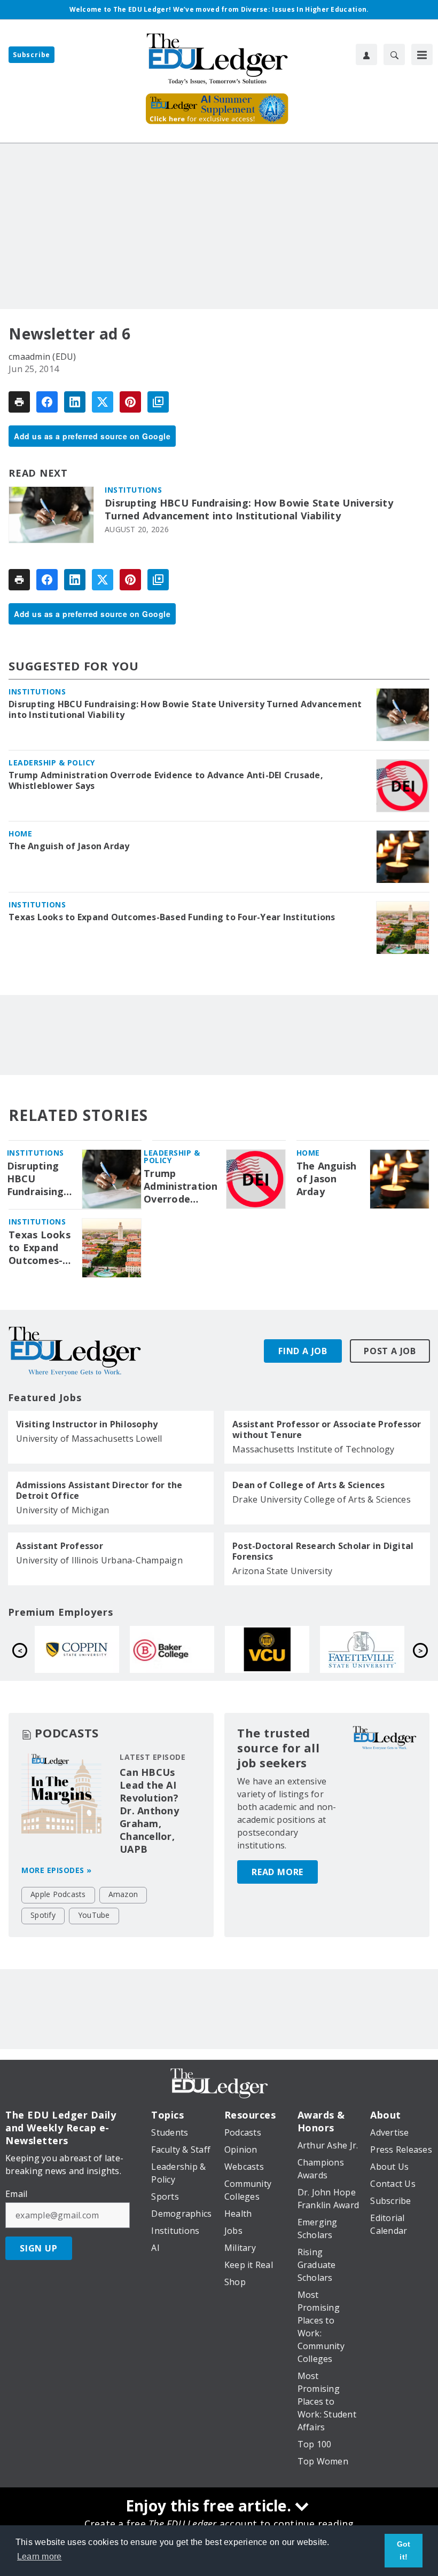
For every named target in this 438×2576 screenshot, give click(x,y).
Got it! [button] (404, 2550)
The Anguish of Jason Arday (69, 846)
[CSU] (296, 1650)
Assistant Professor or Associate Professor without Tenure (327, 1429)
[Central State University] (106, 1650)
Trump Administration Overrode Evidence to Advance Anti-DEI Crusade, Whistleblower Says (166, 780)
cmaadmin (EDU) (42, 357)
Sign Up (39, 2248)
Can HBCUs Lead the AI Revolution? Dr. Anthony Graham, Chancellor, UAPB (149, 1811)
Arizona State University (282, 1571)
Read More (277, 1872)
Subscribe (32, 55)
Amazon (123, 1894)
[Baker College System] (391, 1650)
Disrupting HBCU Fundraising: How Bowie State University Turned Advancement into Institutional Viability (249, 509)
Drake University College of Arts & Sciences (322, 1499)
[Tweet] (103, 402)
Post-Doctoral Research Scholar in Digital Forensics (323, 1551)
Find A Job (303, 1351)
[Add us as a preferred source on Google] (158, 402)
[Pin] (130, 402)
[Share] (47, 402)
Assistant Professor (60, 1546)
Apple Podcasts (58, 1894)
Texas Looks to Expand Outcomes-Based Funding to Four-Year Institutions (172, 917)
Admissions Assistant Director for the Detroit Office (99, 1490)
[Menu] (422, 54)
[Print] (19, 402)
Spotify (43, 1915)
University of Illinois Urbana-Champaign (99, 1560)
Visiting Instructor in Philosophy (87, 1424)
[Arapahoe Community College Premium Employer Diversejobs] (201, 1650)
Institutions (133, 490)
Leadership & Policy (52, 762)
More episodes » (57, 1870)
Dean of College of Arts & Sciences (309, 1485)
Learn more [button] (40, 2557)
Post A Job (390, 1351)
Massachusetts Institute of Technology (313, 1449)
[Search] (394, 54)
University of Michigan (63, 1510)
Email (16, 2194)
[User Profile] (366, 54)
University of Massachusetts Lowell (89, 1439)
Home (20, 833)
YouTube (94, 1915)
